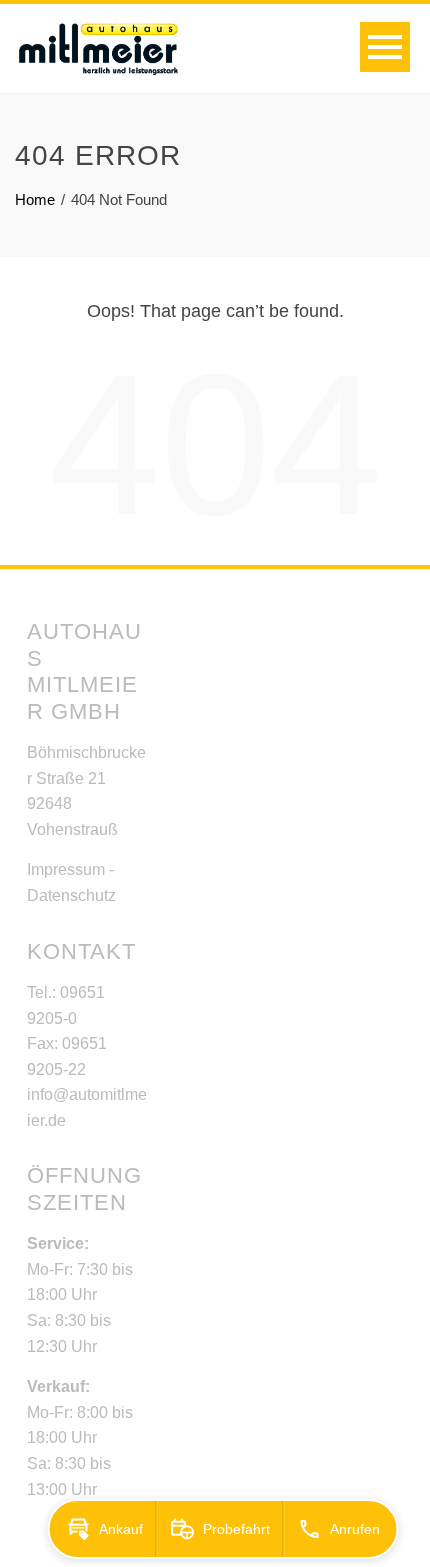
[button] (103, 1529)
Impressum (66, 869)
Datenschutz (71, 895)
